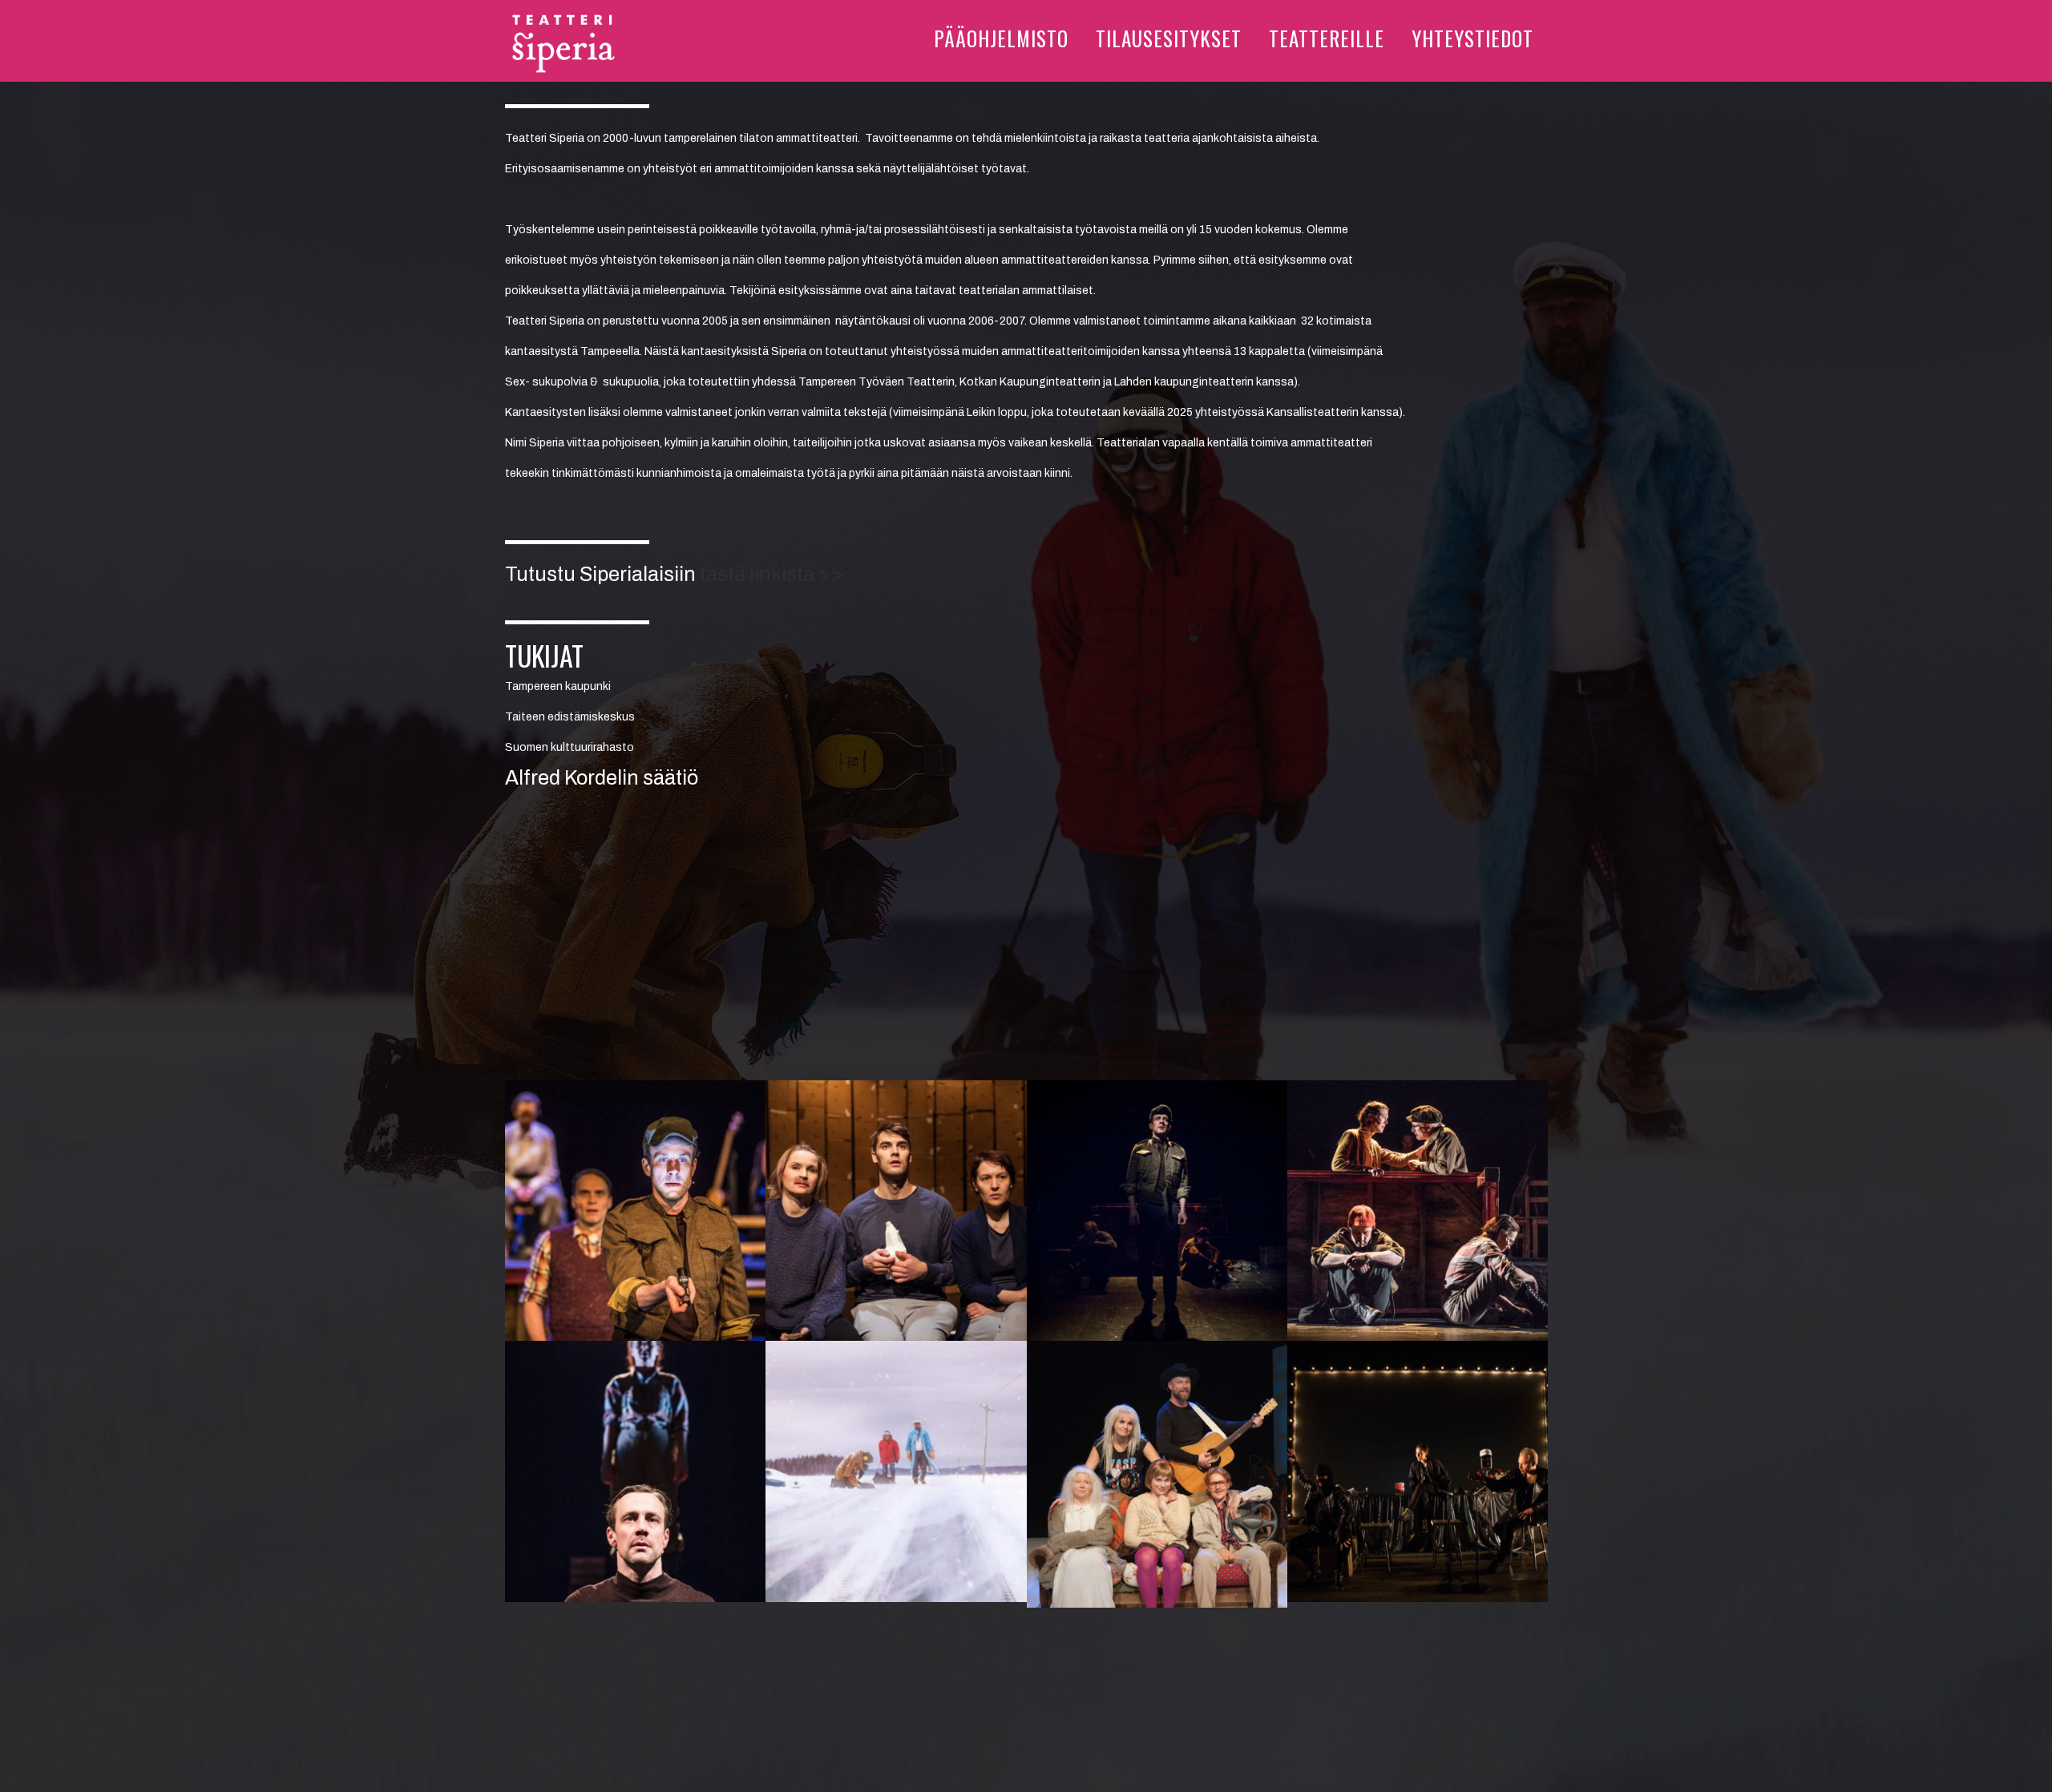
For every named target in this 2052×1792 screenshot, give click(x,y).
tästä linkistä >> (772, 574)
